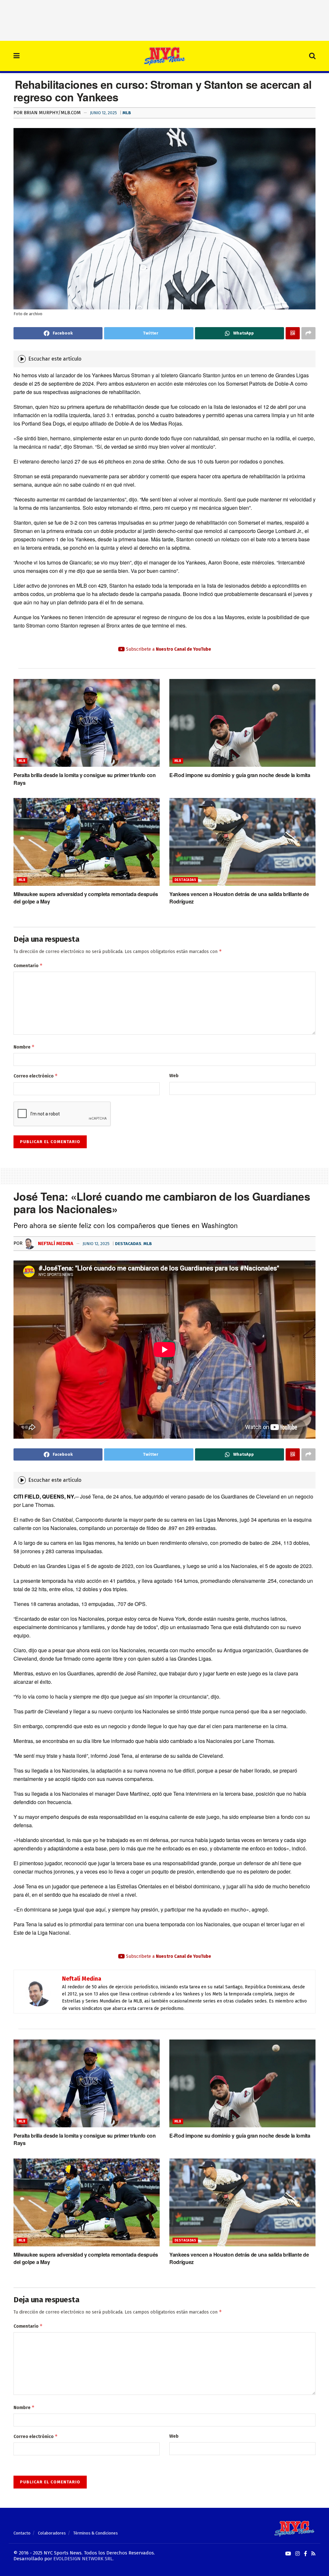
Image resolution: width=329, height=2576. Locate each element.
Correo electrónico (36, 1076)
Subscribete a (168, 649)
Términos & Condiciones (96, 2533)
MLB (127, 113)
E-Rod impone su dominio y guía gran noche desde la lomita (240, 775)
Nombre (24, 1047)
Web (174, 1076)
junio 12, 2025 (103, 113)
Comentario (28, 965)
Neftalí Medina (55, 1243)
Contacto (22, 2533)
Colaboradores (52, 2533)
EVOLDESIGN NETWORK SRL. (84, 2559)
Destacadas (185, 880)
